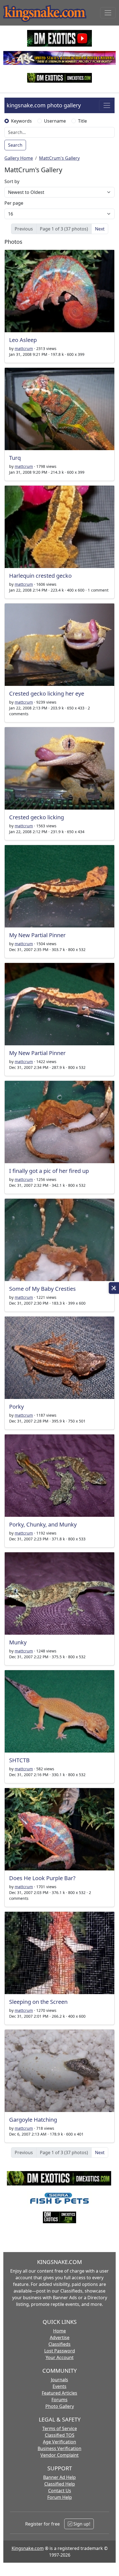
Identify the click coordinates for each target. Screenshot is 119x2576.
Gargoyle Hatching (33, 2120)
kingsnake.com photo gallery (44, 105)
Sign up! (81, 2524)
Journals (59, 2380)
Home (59, 2331)
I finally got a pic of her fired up (49, 1171)
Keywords (21, 121)
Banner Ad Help (59, 2477)
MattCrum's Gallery (59, 158)
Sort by (12, 181)
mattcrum (24, 348)
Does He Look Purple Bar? (42, 1878)
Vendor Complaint (59, 2455)
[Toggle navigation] (108, 13)
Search (15, 145)
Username (55, 121)
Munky (18, 1642)
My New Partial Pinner (37, 935)
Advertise (60, 2337)
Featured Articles (59, 2393)
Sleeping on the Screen (38, 2002)
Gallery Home (19, 158)
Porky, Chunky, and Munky (43, 1524)
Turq (15, 458)
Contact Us (60, 2491)
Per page (14, 203)
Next (100, 229)
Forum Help (60, 2497)
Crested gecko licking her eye (47, 694)
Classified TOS (60, 2435)
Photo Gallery (60, 2406)
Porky (16, 1407)
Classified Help (60, 2484)
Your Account (60, 2357)
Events (59, 2386)
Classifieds (59, 2344)
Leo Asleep (23, 340)
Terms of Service (60, 2428)
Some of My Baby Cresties (42, 1289)
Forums (59, 2400)
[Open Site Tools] (114, 1288)
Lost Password (60, 2351)
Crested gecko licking (37, 817)
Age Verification (59, 2442)
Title (82, 121)
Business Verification (59, 2448)
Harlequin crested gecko (40, 576)
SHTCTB (19, 1760)
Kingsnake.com (28, 2548)
